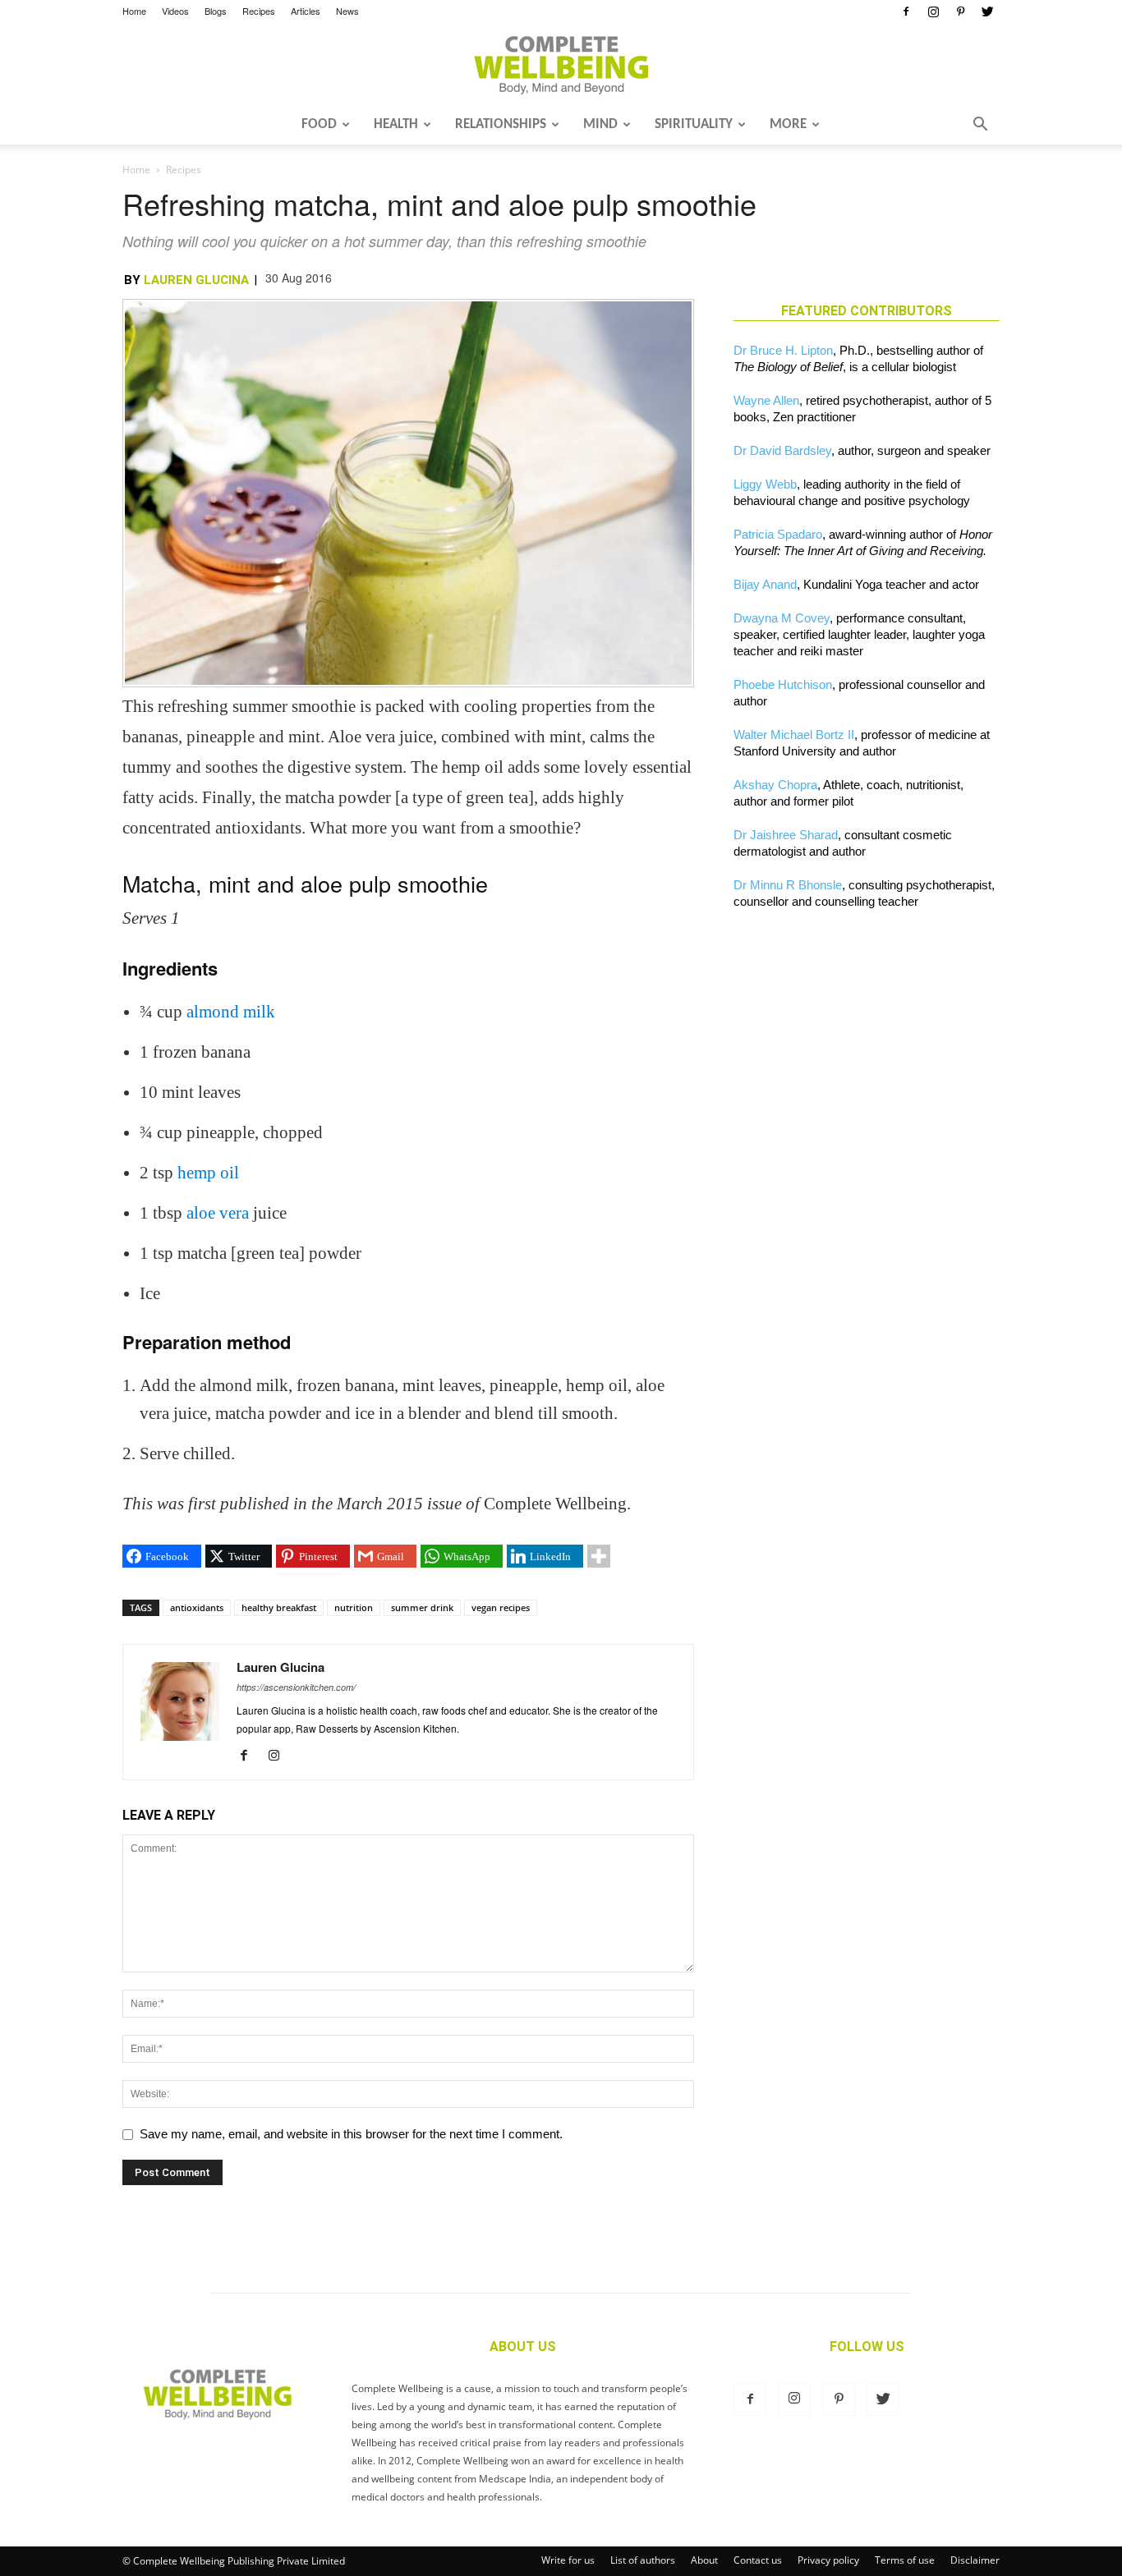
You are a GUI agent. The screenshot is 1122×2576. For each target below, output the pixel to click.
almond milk (231, 1012)
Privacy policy (828, 2560)
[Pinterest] (960, 11)
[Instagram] (933, 11)
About (704, 2560)
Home (134, 11)
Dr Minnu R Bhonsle (788, 885)
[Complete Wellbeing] (561, 65)
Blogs (216, 11)
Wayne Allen (766, 400)
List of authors (643, 2560)
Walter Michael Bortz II (794, 735)
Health (396, 124)
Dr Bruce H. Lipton (783, 350)
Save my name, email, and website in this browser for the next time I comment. (351, 2134)
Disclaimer (975, 2560)
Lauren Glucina (196, 280)
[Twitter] (987, 11)
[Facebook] (906, 11)
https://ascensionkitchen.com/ (296, 1687)
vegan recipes (501, 1607)
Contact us (758, 2560)
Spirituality (694, 124)
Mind (600, 124)
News (347, 11)
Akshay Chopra (775, 785)
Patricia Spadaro (778, 534)
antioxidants (197, 1607)
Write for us (568, 2560)
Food (319, 124)
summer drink (422, 1607)
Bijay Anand (765, 584)
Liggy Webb (765, 484)
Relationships (501, 124)
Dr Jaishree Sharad (786, 835)
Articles (306, 11)
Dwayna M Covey (782, 618)
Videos (175, 11)
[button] (980, 126)
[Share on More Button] (599, 1556)
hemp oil (208, 1173)
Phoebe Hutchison (783, 684)
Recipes (259, 11)
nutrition (354, 1607)
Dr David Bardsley (782, 450)
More (788, 124)
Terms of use (905, 2560)
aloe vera (218, 1213)
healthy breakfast (279, 1607)
